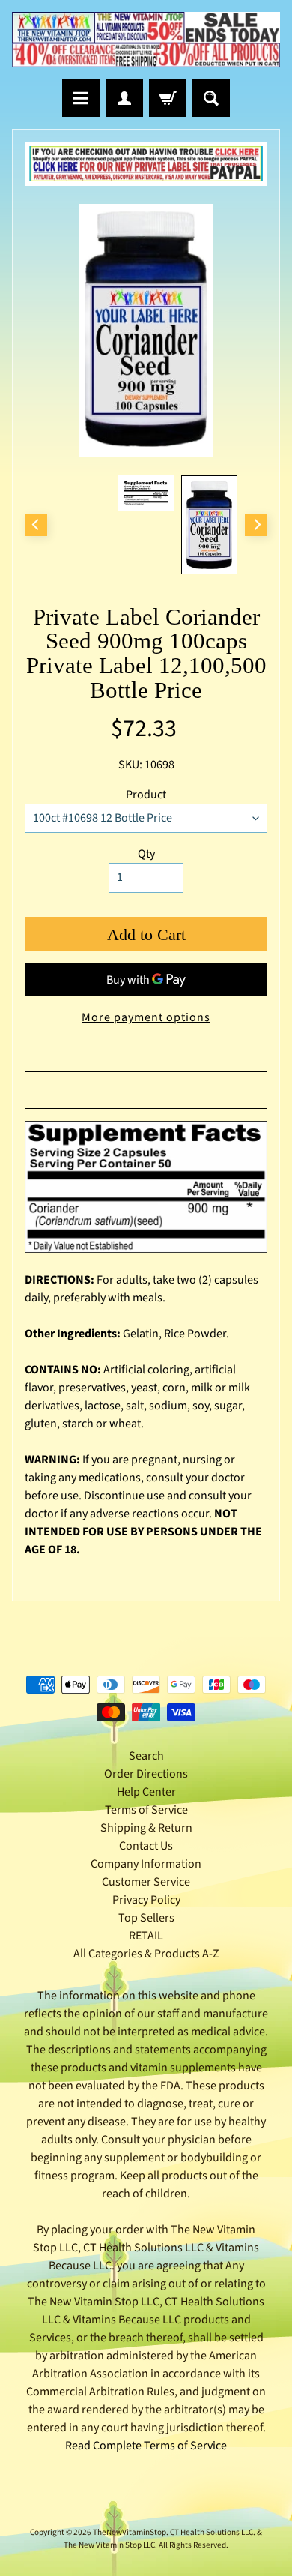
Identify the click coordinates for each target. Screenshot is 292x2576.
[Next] (256, 525)
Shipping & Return (146, 1828)
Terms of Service (146, 1810)
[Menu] (81, 98)
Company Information (146, 1864)
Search (146, 1756)
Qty (146, 854)
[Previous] (36, 525)
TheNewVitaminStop (130, 2532)
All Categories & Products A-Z (146, 1954)
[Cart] (168, 98)
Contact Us (146, 1846)
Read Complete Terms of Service (146, 2446)
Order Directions (146, 1774)
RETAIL (146, 1936)
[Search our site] (211, 98)
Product (146, 795)
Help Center (146, 1792)
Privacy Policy (146, 1900)
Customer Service (146, 1882)
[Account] (124, 98)
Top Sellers (146, 1918)
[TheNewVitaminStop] (146, 40)
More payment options (146, 1017)
